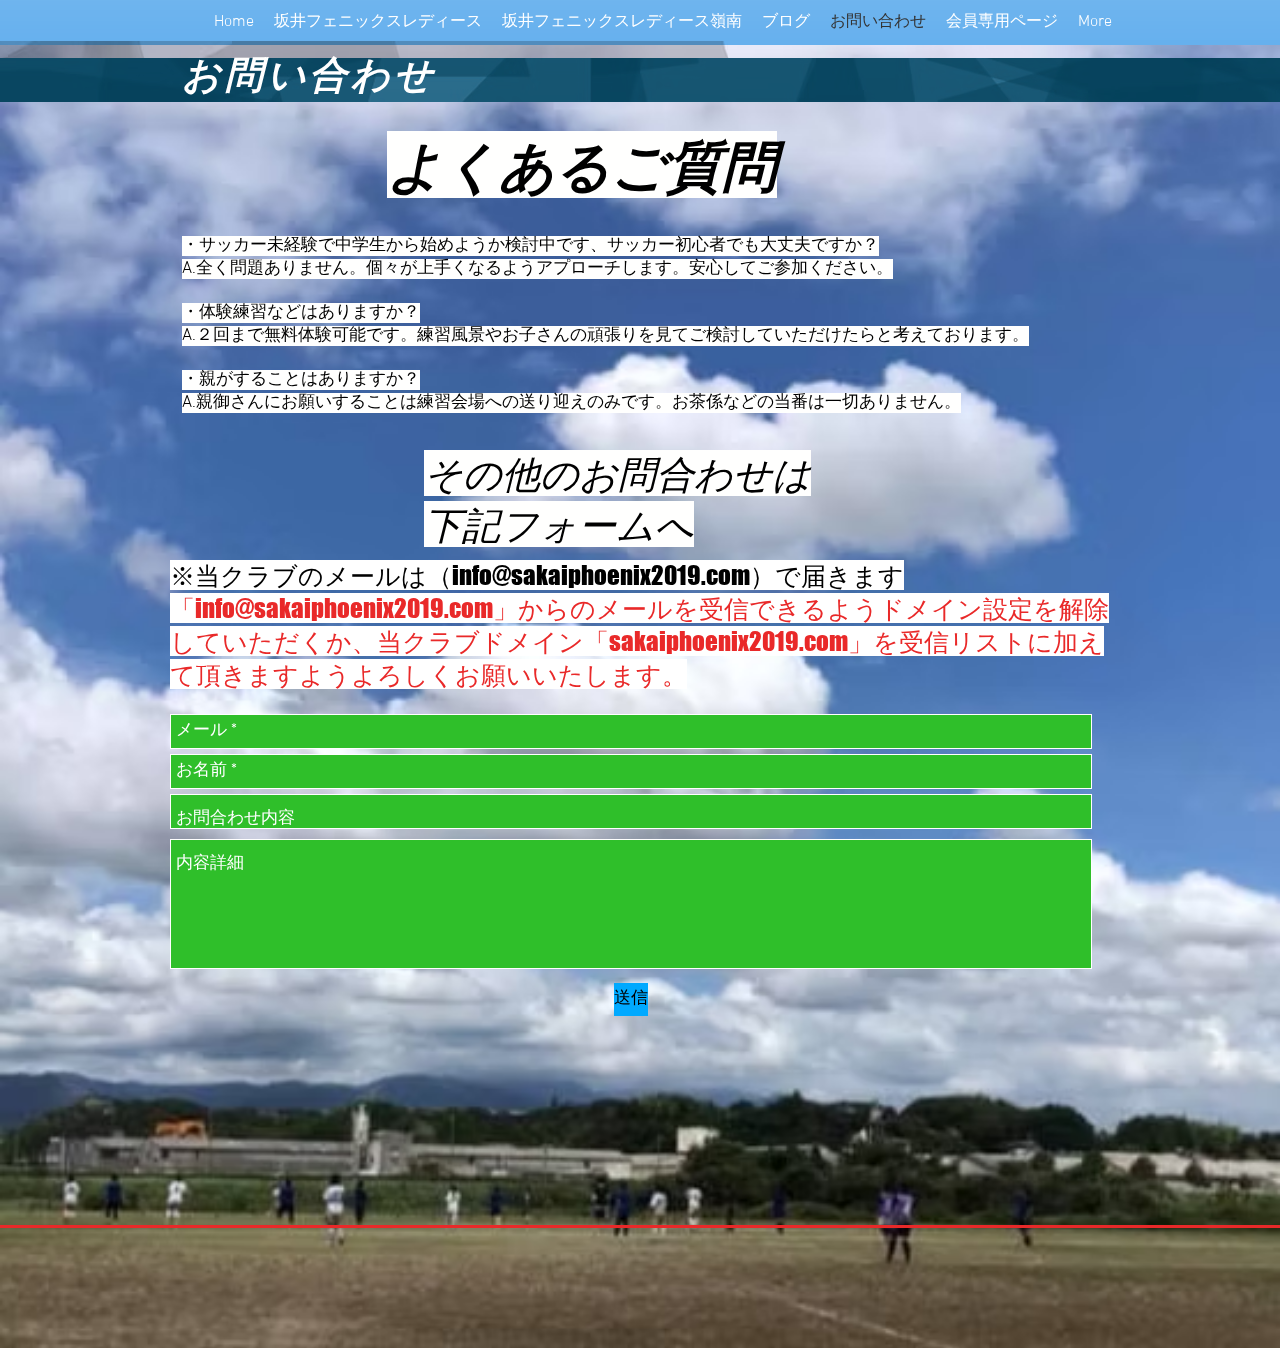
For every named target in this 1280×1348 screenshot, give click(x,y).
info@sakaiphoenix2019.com (601, 575)
